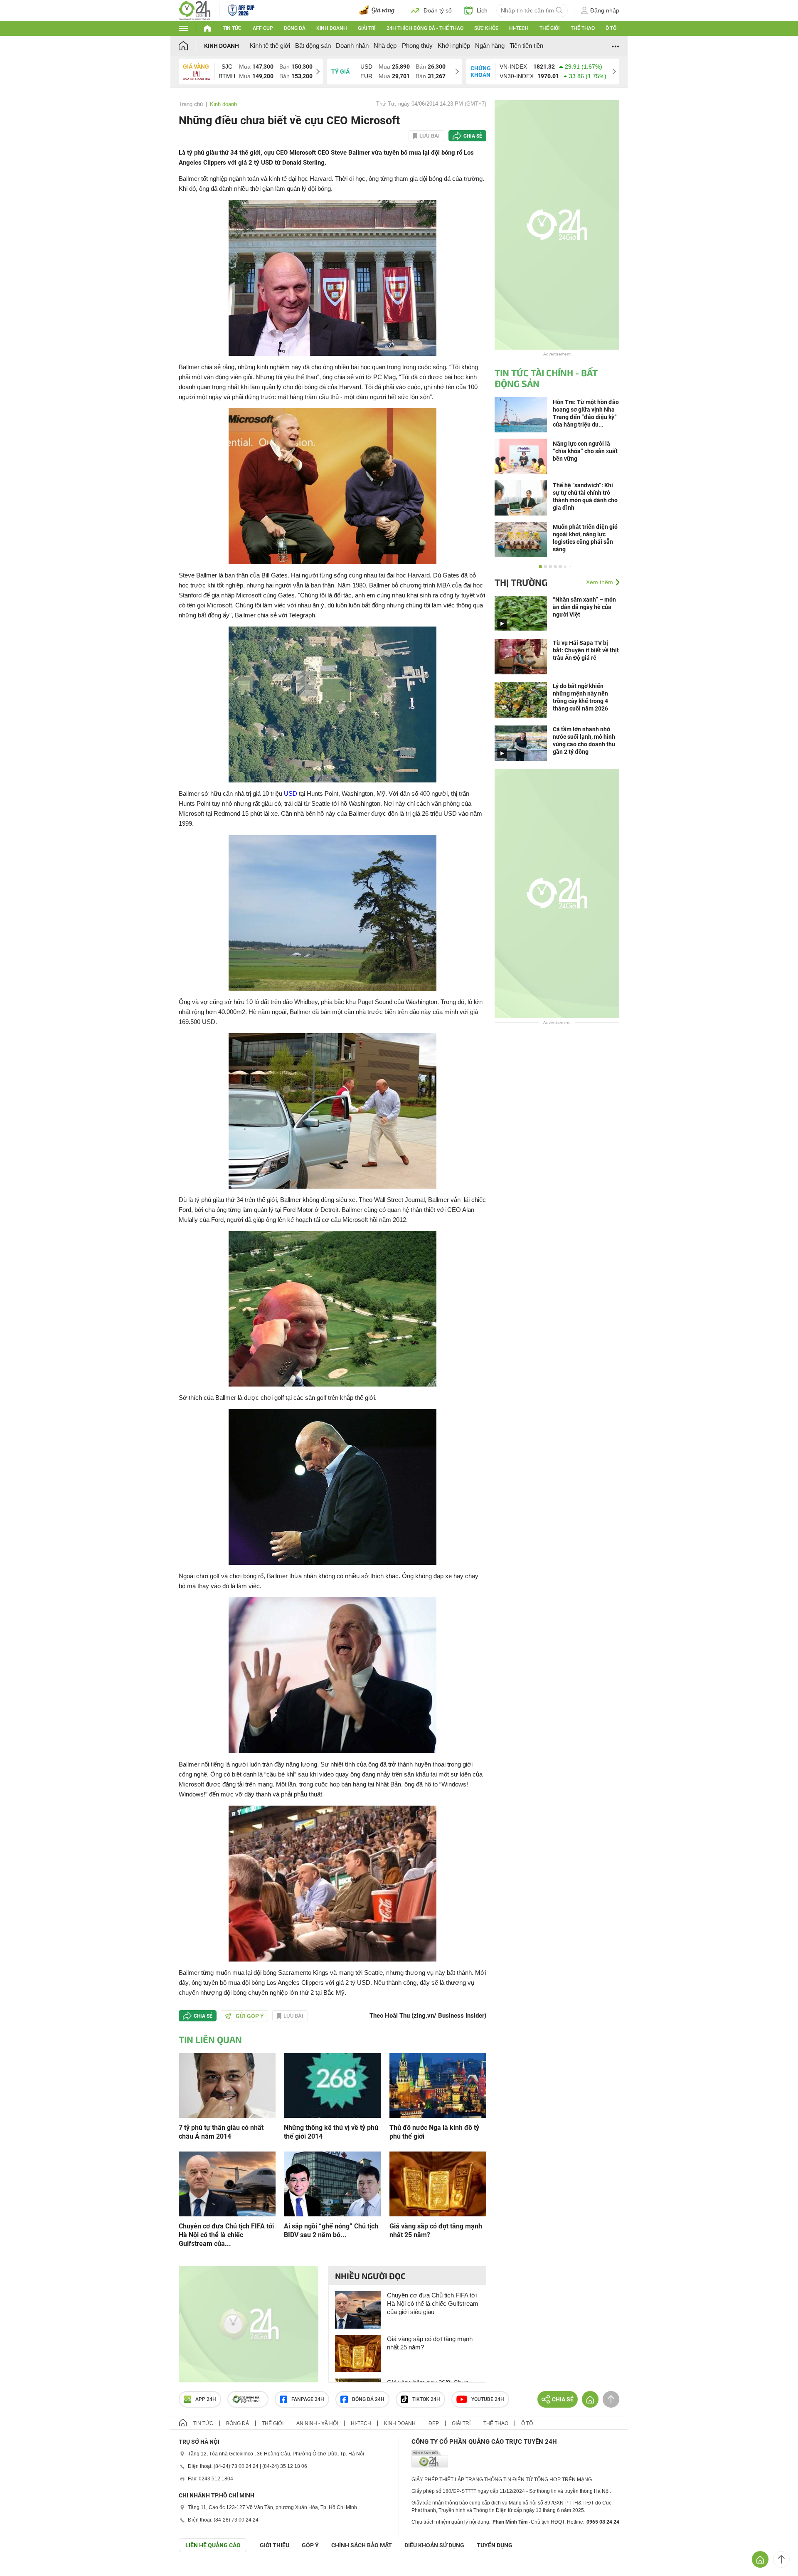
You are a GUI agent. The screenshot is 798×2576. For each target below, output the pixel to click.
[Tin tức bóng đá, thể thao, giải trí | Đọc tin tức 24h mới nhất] (195, 10)
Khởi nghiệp (454, 46)
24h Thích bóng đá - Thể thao (425, 28)
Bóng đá (295, 28)
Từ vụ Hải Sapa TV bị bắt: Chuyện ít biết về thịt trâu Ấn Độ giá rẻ (586, 650)
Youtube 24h (488, 2399)
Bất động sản (313, 46)
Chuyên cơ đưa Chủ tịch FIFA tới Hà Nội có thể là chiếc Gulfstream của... (226, 2235)
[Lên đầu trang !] (781, 2559)
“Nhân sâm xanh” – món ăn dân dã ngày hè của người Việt (584, 607)
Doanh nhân (352, 46)
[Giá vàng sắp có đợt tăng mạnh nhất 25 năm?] (438, 2183)
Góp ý (310, 2545)
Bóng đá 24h (368, 2399)
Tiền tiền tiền (526, 46)
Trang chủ (191, 104)
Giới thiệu (275, 2545)
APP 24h (206, 2399)
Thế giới (549, 28)
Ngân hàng (490, 46)
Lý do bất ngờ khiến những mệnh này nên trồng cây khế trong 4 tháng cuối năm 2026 (580, 697)
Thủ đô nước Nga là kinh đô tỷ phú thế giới (434, 2132)
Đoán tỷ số (438, 10)
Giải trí (367, 28)
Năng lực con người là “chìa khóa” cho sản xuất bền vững (585, 451)
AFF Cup (263, 28)
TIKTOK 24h (426, 2399)
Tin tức (232, 28)
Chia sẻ (473, 136)
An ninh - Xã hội (317, 2423)
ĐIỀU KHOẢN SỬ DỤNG (434, 2545)
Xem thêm (600, 582)
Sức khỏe (486, 28)
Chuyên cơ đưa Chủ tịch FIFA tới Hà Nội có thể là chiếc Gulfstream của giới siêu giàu (433, 2303)
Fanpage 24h (308, 2399)
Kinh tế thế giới (270, 46)
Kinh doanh (332, 28)
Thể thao (583, 28)
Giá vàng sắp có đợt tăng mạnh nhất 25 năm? (436, 2231)
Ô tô (611, 28)
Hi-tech (519, 28)
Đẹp (434, 2423)
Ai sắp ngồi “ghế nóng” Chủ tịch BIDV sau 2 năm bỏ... (331, 2231)
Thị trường (521, 582)
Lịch (482, 10)
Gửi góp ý (250, 2016)
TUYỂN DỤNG (495, 2545)
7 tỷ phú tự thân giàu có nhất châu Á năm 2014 (221, 2132)
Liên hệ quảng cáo (213, 2545)
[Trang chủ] (191, 46)
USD (291, 793)
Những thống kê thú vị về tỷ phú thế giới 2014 (331, 2132)
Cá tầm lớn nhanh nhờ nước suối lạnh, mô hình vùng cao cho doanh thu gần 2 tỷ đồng (584, 740)
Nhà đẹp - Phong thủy (403, 46)
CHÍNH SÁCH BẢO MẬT (362, 2545)
